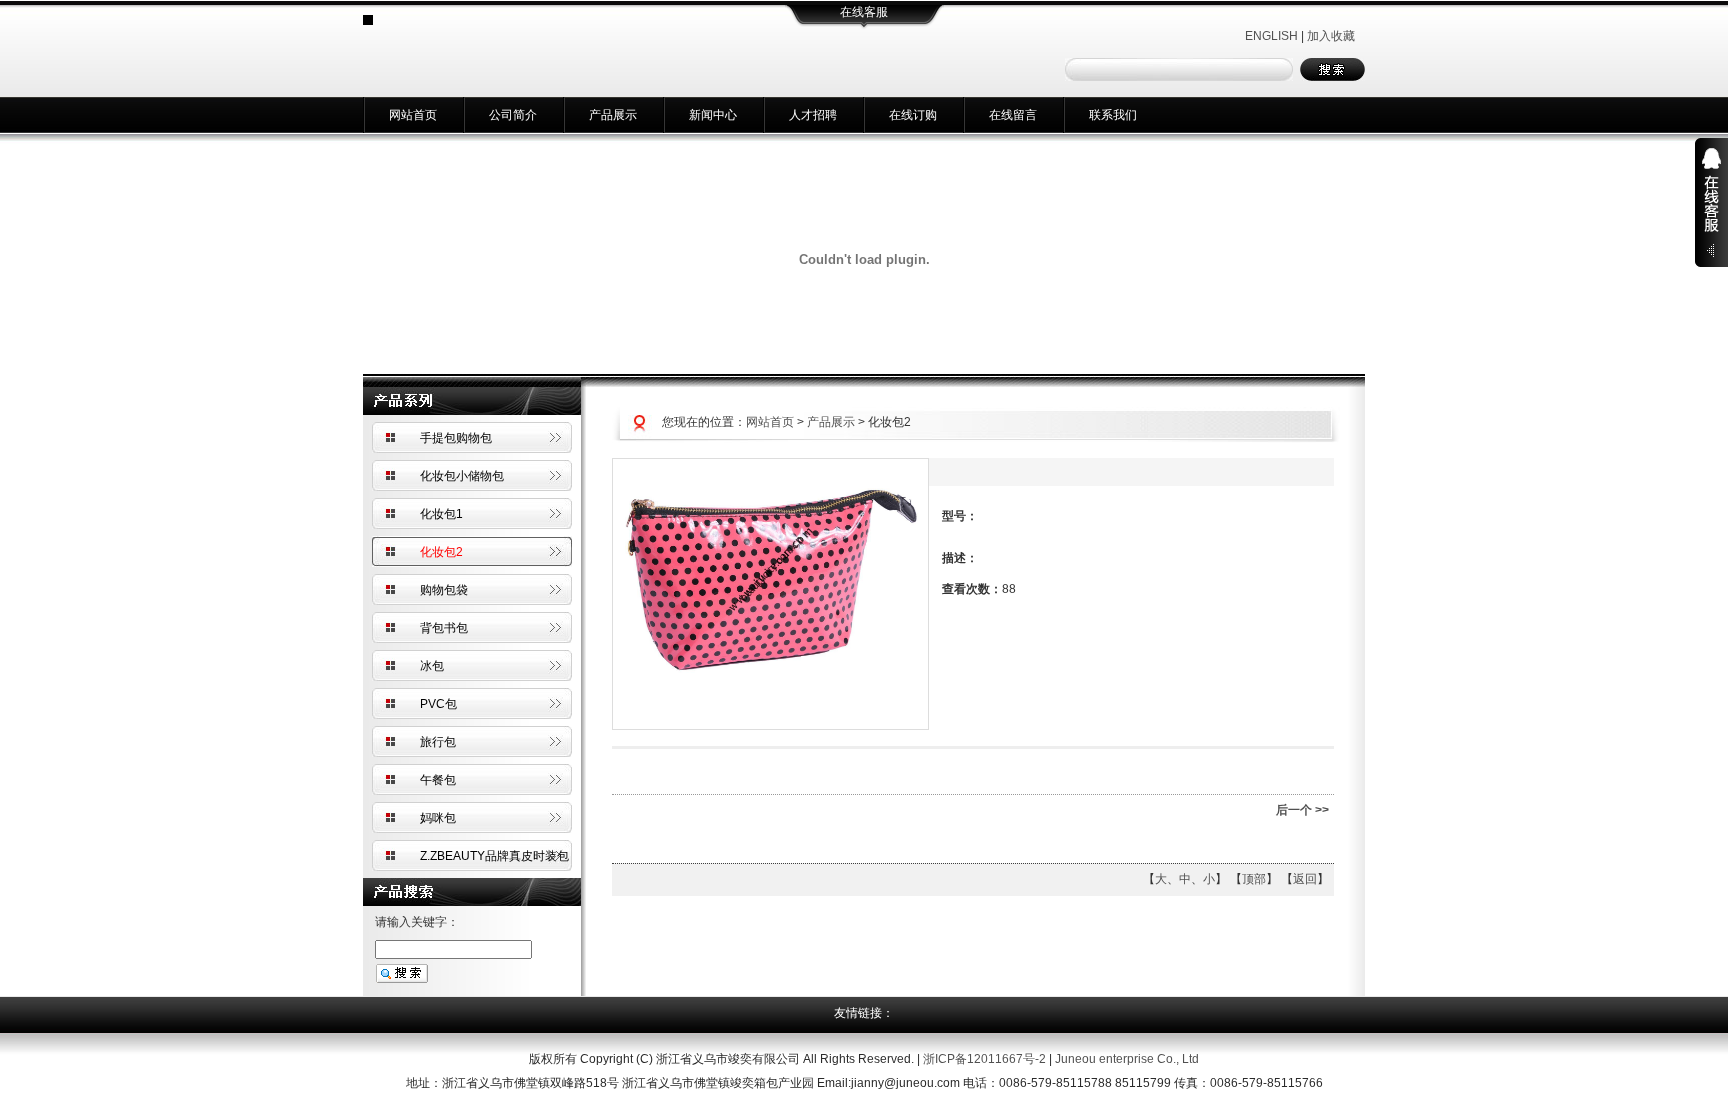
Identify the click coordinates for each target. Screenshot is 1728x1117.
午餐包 (438, 780)
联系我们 (1113, 115)
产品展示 (613, 115)
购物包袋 (444, 590)
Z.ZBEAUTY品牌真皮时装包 (494, 856)
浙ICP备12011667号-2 (984, 1059)
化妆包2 (441, 552)
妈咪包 (438, 818)
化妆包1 (441, 514)
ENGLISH (1271, 36)
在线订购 (913, 115)
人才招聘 (813, 115)
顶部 (1254, 879)
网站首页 (413, 115)
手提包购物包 (456, 438)
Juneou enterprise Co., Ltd (1127, 1059)
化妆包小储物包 (462, 476)
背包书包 (444, 628)
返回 (1305, 879)
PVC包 (438, 704)
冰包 (432, 666)
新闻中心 (713, 115)
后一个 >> (1302, 810)
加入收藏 (1331, 36)
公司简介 (513, 115)
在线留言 (1013, 115)
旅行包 (438, 742)
